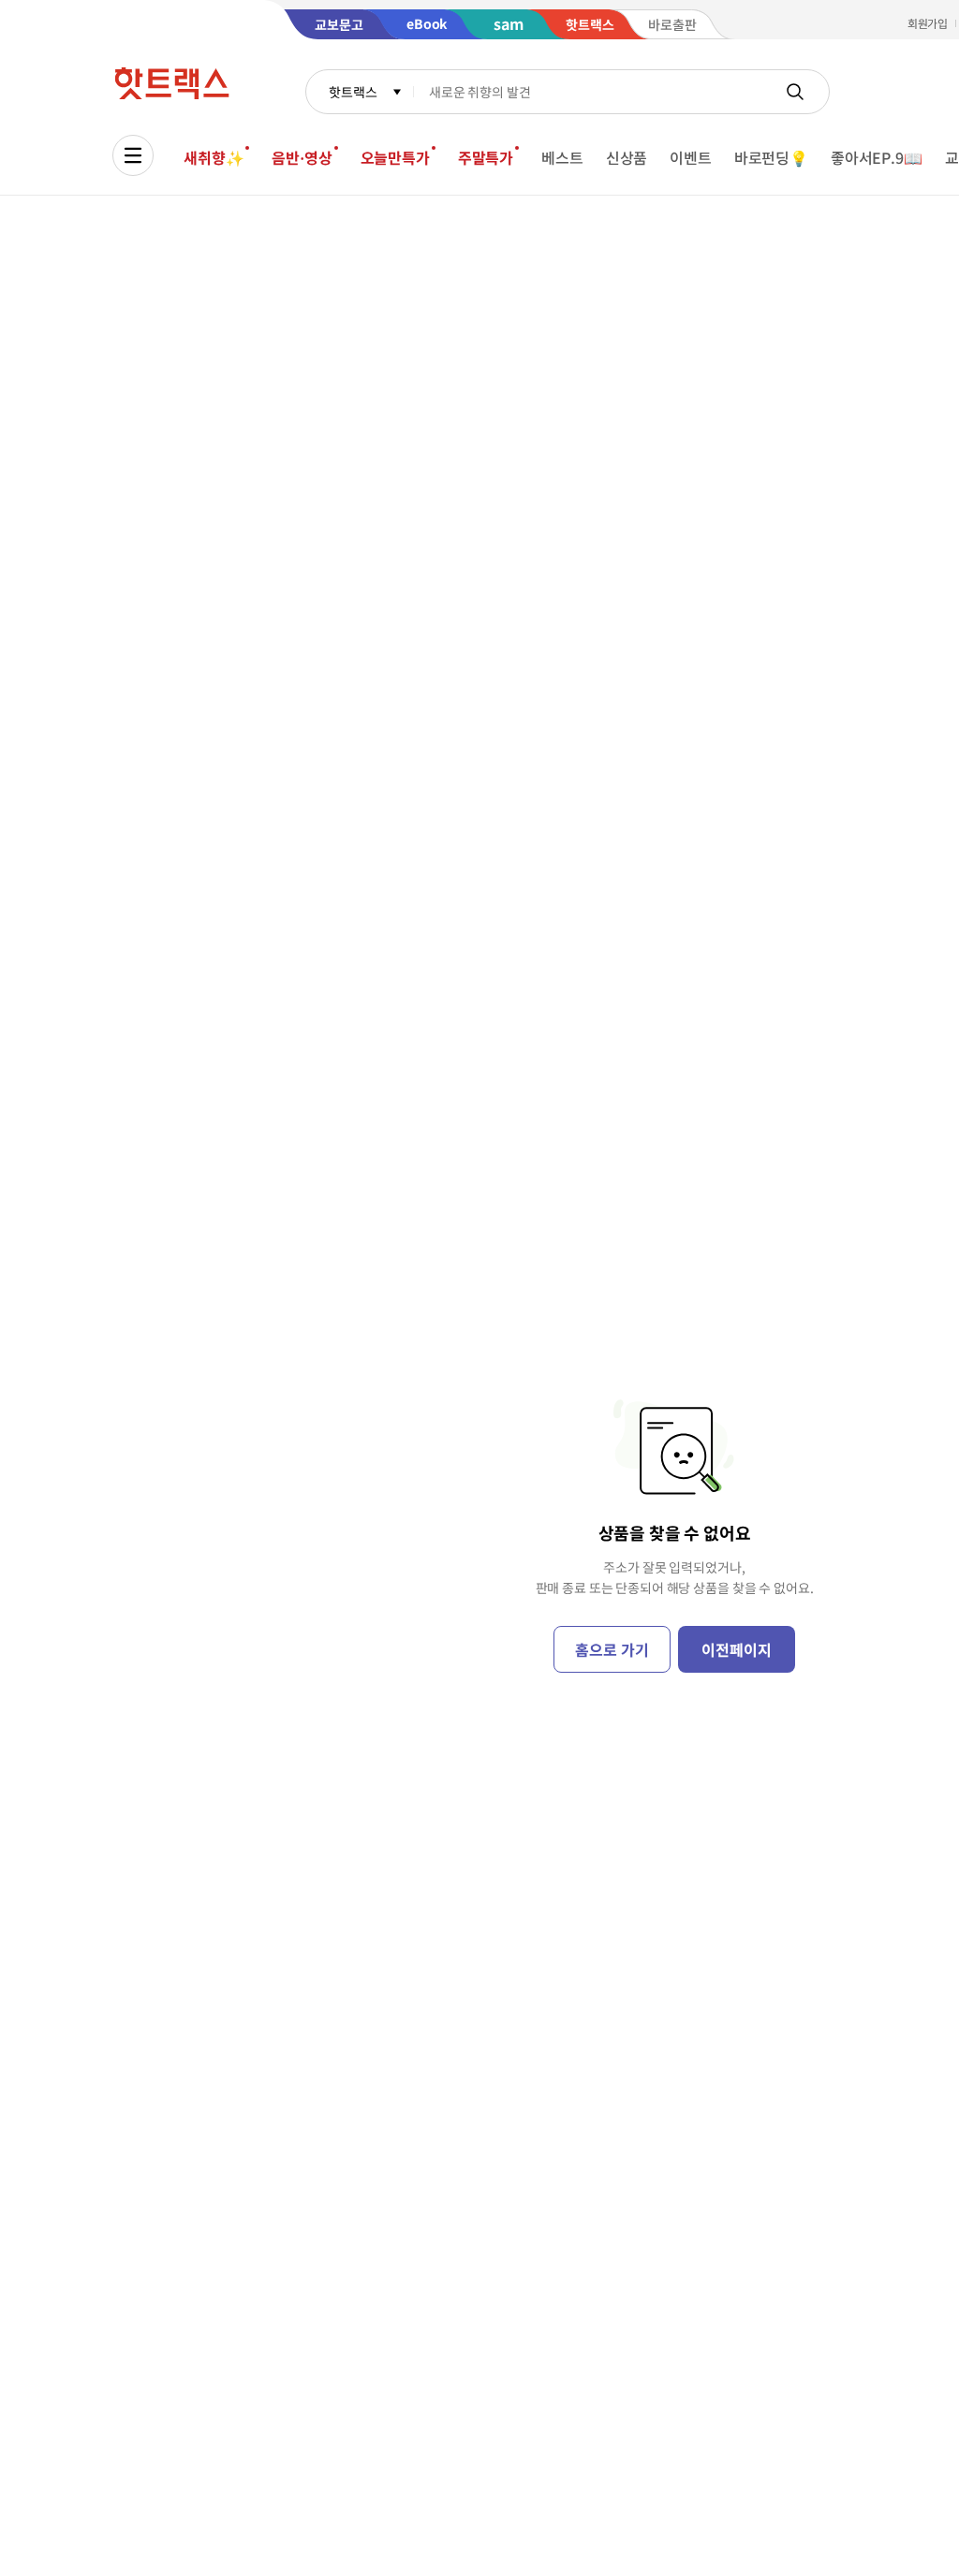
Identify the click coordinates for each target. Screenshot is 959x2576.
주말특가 (486, 157)
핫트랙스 (353, 92)
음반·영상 (302, 157)
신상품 (627, 157)
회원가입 (928, 23)
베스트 (562, 157)
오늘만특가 (395, 157)
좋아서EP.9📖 (877, 157)
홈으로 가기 (612, 1649)
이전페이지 (736, 1649)
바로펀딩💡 (771, 157)
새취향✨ (214, 157)
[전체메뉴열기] (133, 155)
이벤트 (691, 157)
